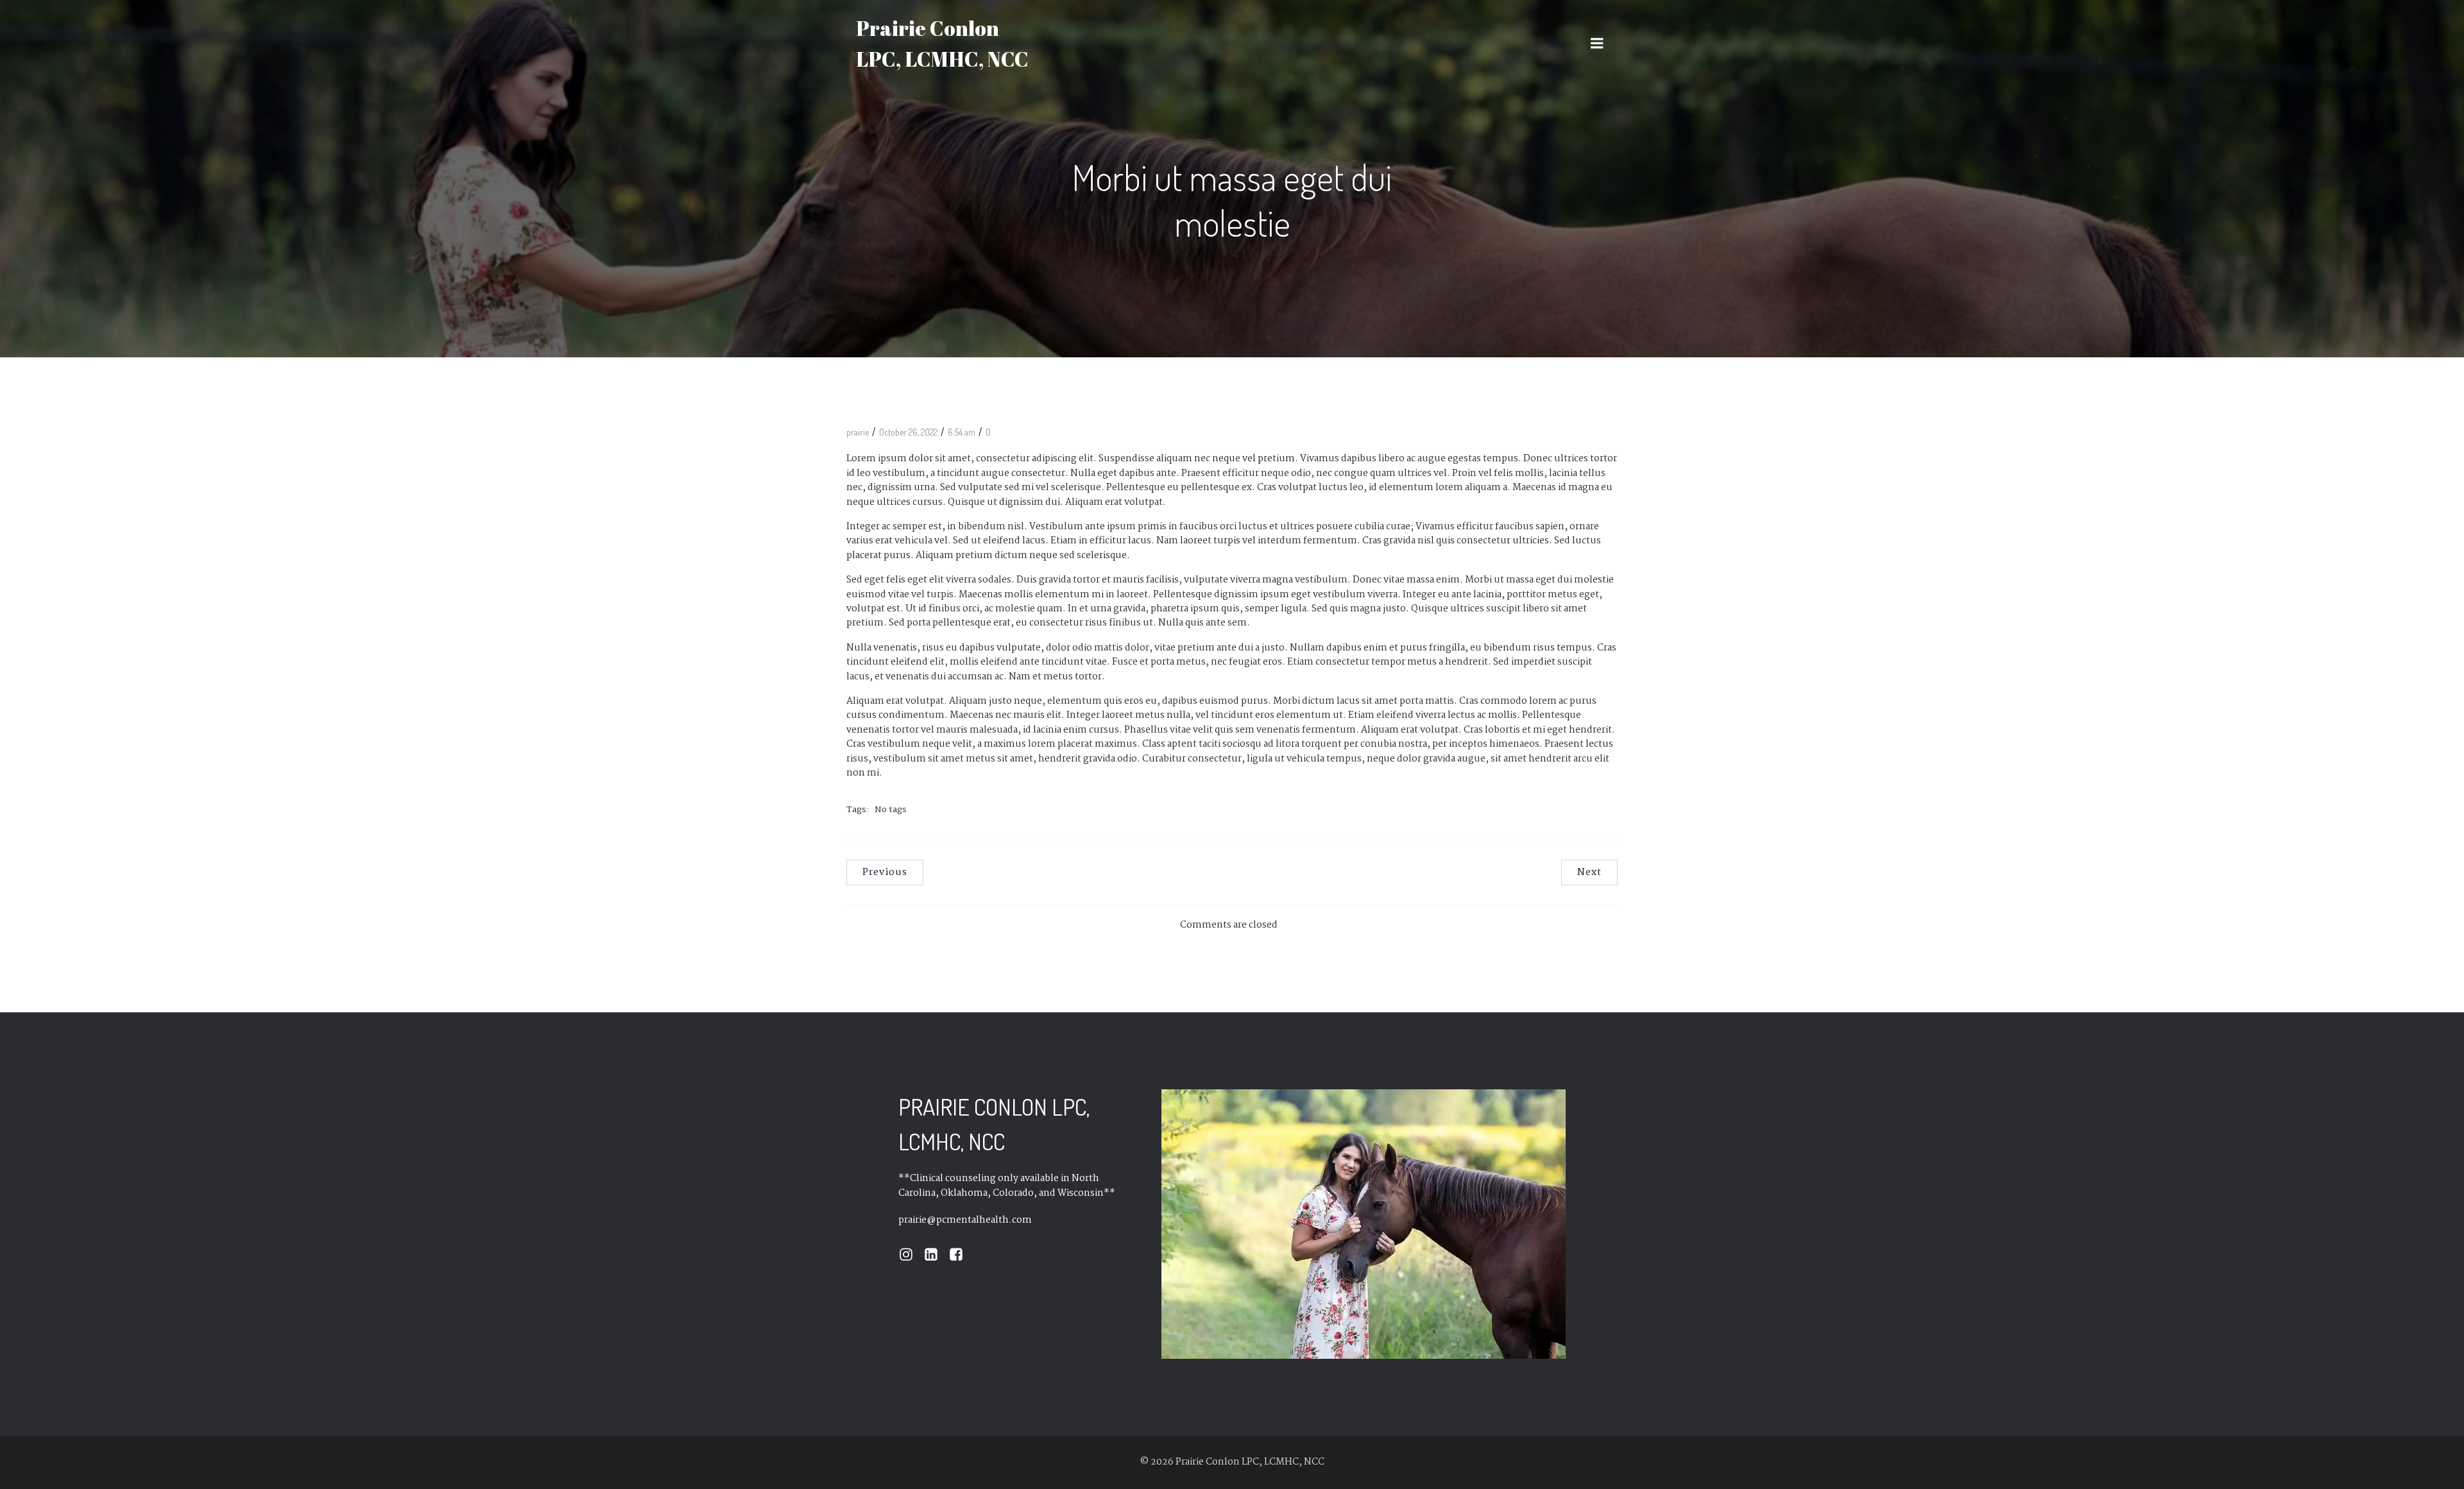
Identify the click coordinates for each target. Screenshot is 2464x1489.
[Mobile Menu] (1597, 44)
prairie (858, 432)
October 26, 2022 (908, 432)
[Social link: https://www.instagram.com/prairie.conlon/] (911, 1255)
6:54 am (962, 432)
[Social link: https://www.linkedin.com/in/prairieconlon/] (936, 1255)
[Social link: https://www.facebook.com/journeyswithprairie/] (961, 1255)
